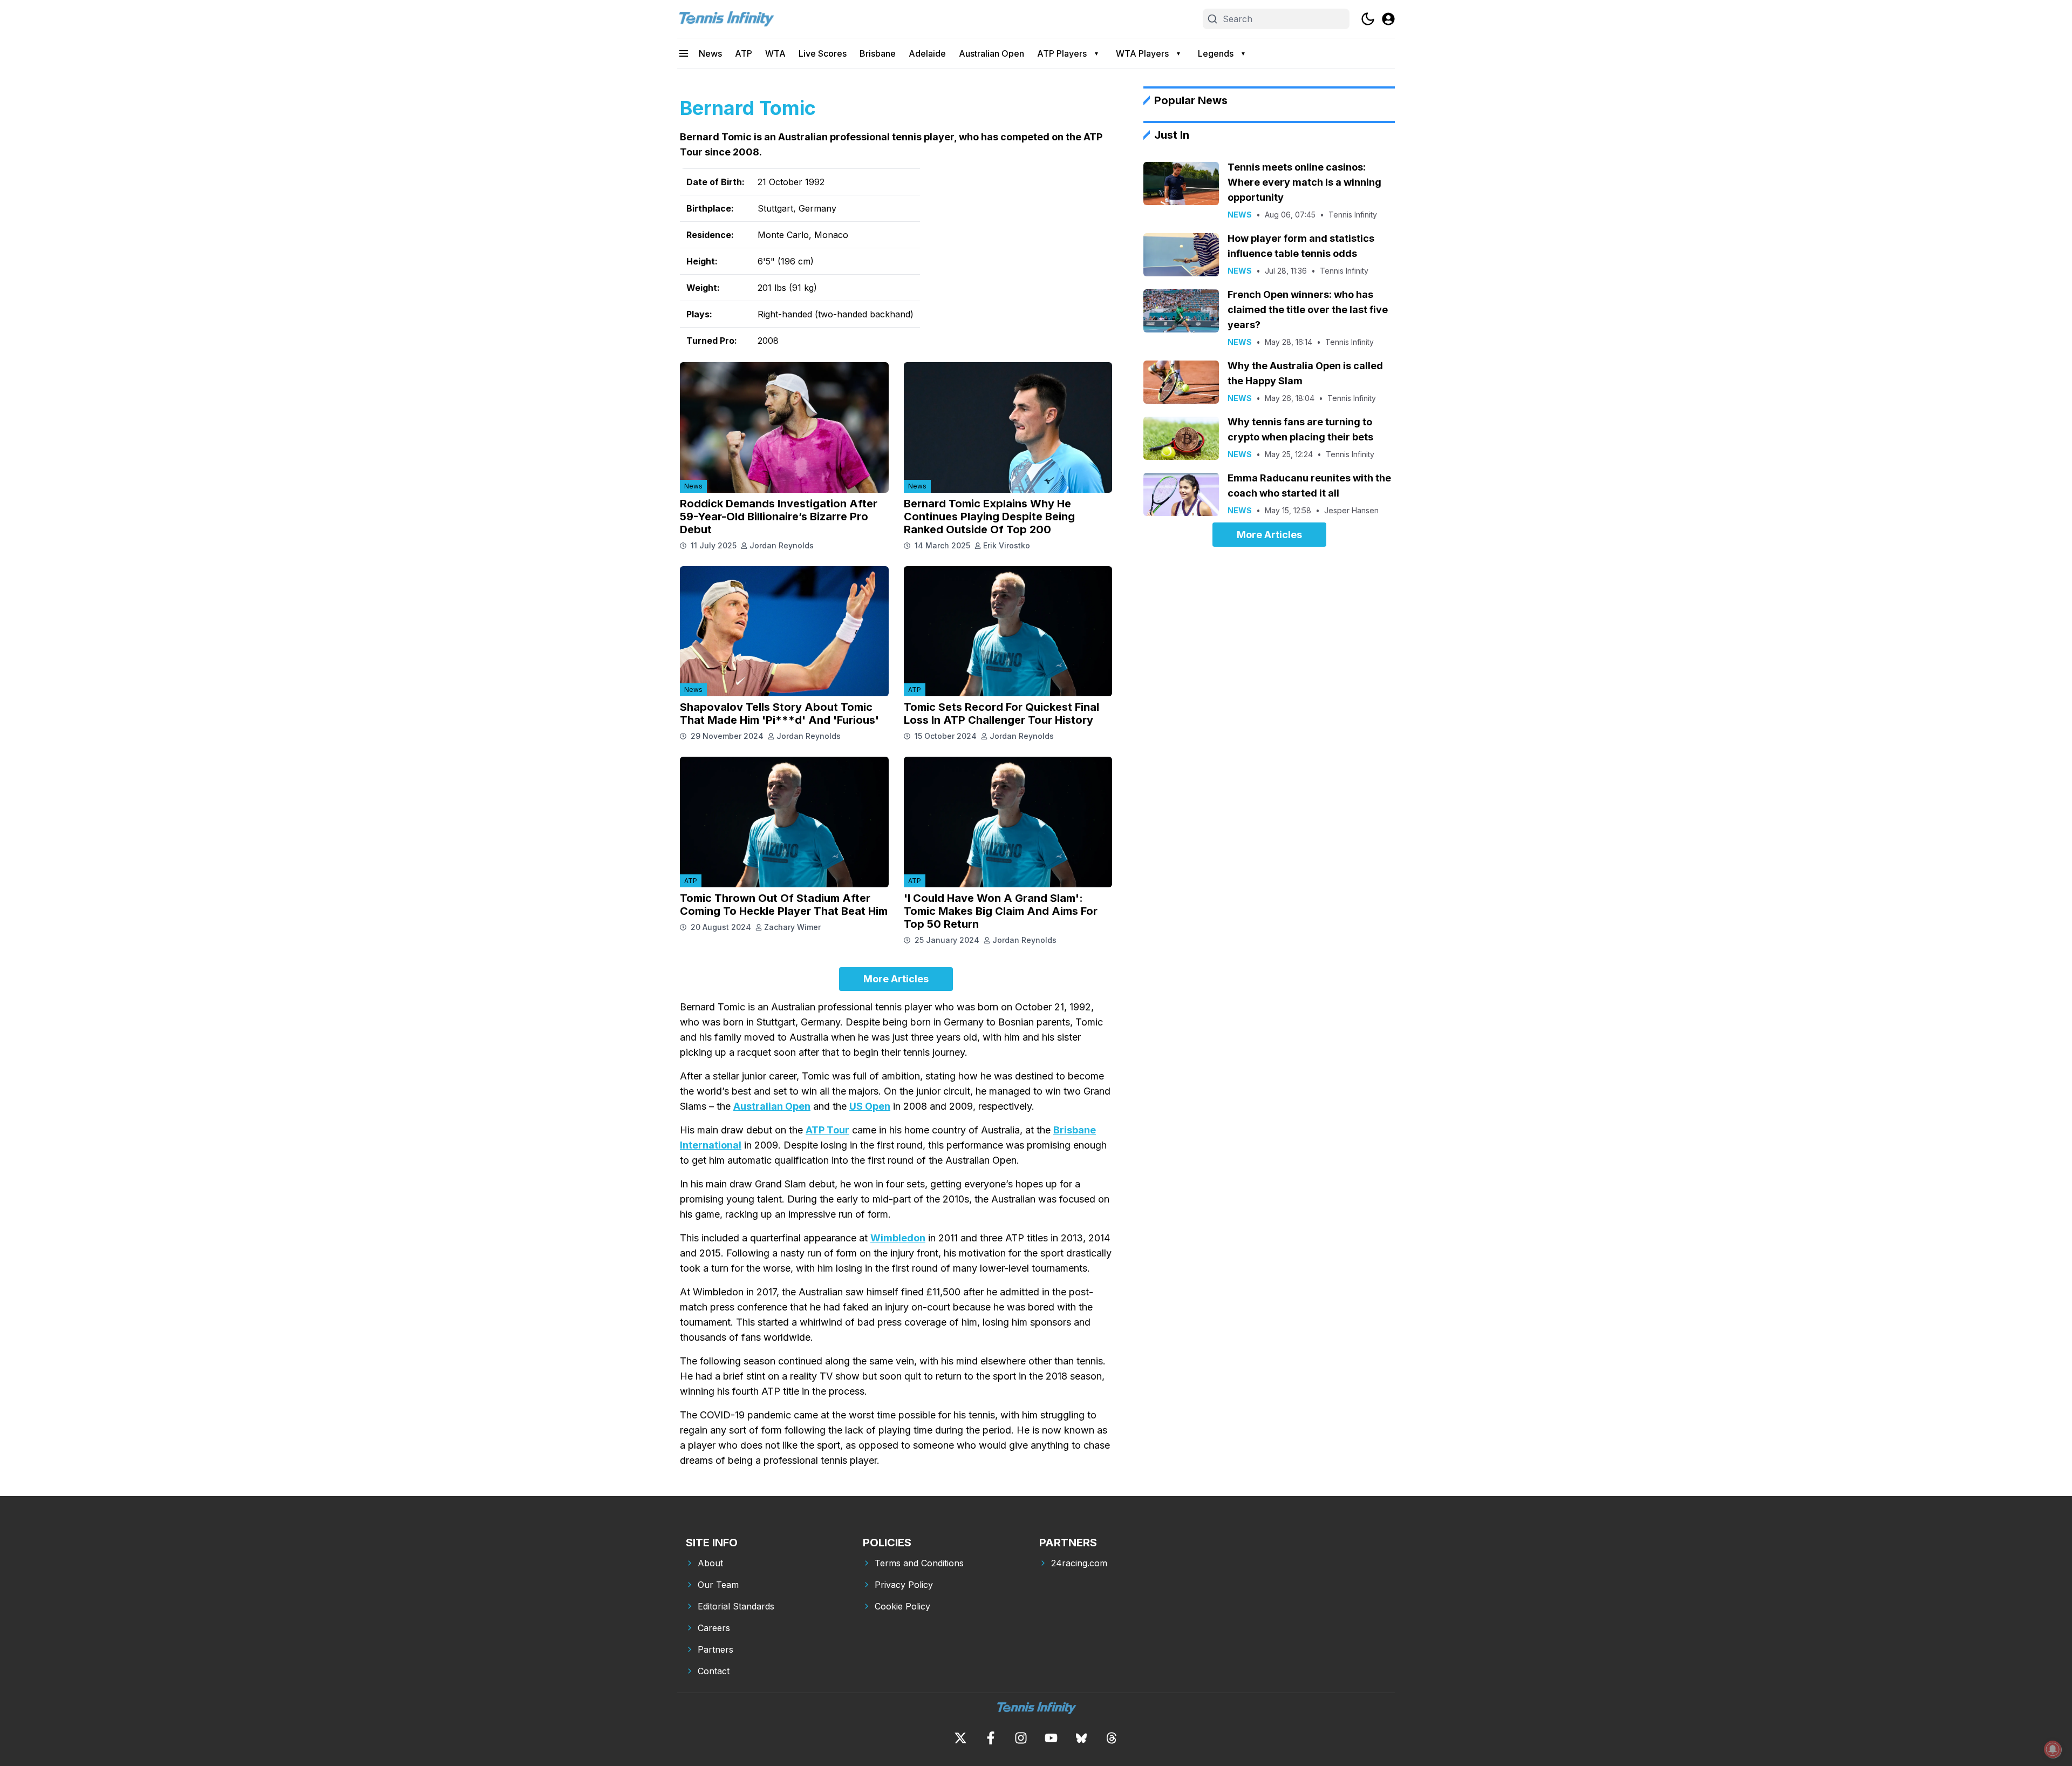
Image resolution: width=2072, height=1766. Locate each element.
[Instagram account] (1021, 1738)
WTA (775, 53)
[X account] (960, 1738)
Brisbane (878, 53)
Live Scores (823, 53)
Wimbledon (898, 1238)
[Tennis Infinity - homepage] (726, 19)
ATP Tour (827, 1130)
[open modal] (1388, 19)
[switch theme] (1368, 19)
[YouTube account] (1051, 1738)
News (710, 53)
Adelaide (927, 53)
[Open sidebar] (684, 53)
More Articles (896, 979)
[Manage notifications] (2053, 1749)
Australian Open (991, 53)
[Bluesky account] (1081, 1738)
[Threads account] (1112, 1738)
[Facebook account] (991, 1738)
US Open (870, 1106)
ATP (744, 53)
